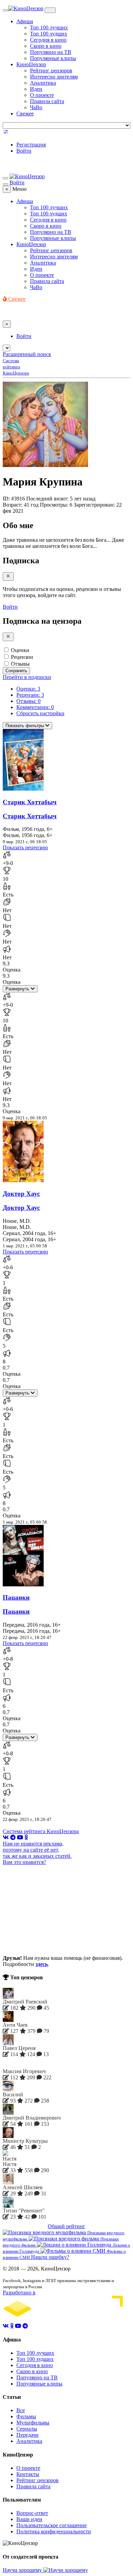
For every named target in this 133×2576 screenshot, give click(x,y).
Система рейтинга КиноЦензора (41, 1831)
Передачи (27, 2435)
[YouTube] (20, 1837)
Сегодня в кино (48, 40)
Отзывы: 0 (28, 701)
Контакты (28, 2474)
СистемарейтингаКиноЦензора (16, 367)
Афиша (25, 21)
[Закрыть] (8, 576)
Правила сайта (47, 101)
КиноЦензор (31, 64)
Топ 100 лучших (49, 27)
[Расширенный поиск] (6, 133)
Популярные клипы (53, 58)
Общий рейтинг (66, 2226)
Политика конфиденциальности (54, 2531)
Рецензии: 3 (30, 695)
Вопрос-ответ (32, 2513)
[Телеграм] (13, 1837)
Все (21, 2410)
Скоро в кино (46, 46)
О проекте (42, 95)
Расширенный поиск (27, 354)
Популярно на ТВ (51, 52)
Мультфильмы (33, 2423)
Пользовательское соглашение (51, 2525)
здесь (42, 1964)
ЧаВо (36, 107)
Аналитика (43, 83)
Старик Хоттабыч (30, 802)
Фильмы (26, 2416)
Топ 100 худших (49, 34)
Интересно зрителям (54, 77)
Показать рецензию (25, 847)
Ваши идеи (29, 2519)
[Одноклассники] (26, 1837)
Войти (24, 151)
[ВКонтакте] (6, 1837)
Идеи (36, 89)
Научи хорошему (23, 2570)
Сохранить (16, 671)
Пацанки (16, 1597)
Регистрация (31, 145)
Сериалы (27, 2429)
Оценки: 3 (28, 689)
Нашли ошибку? (50, 2257)
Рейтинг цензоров (51, 70)
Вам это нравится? (24, 1862)
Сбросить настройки (40, 713)
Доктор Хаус (21, 1194)
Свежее (25, 114)
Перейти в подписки (27, 677)
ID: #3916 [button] (14, 499)
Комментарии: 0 (35, 707)
